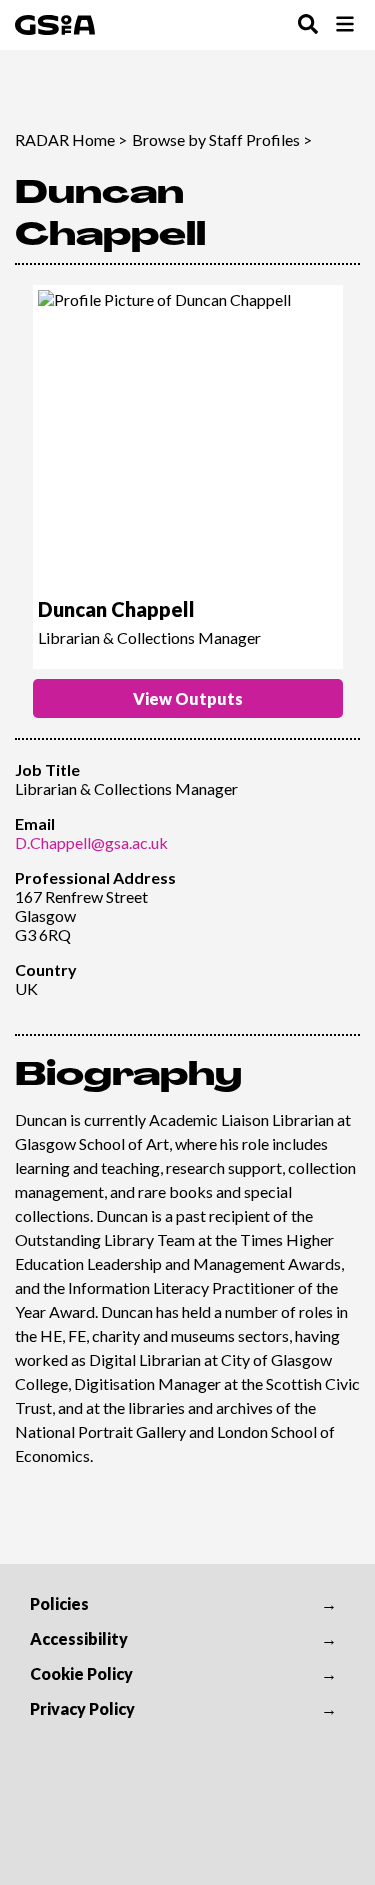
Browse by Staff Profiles (216, 139)
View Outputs (188, 698)
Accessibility (79, 1638)
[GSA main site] (55, 25)
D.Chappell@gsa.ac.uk (91, 842)
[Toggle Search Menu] (308, 25)
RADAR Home (65, 139)
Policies (59, 1603)
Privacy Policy (82, 1708)
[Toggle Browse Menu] (345, 25)
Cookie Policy (81, 1673)
